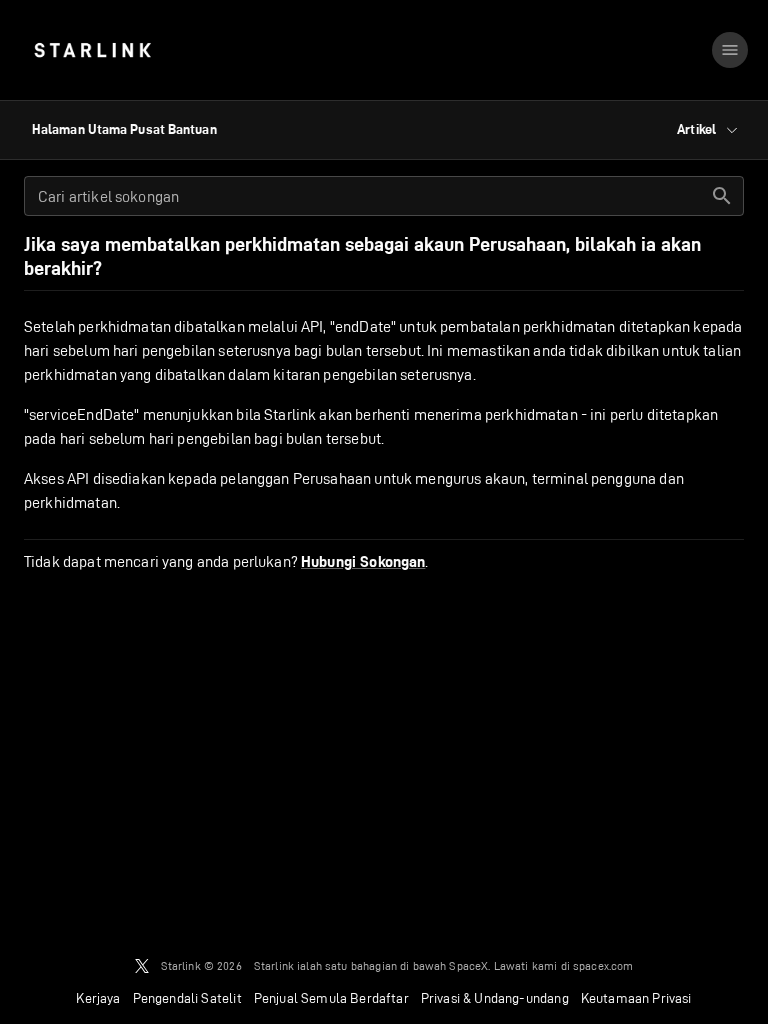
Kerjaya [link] (98, 998)
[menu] (730, 50)
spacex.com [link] (603, 965)
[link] (92, 50)
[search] (722, 196)
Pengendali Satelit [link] (187, 998)
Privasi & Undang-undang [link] (495, 998)
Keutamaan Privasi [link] (636, 998)
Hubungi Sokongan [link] (363, 562)
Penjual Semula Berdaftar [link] (331, 998)
